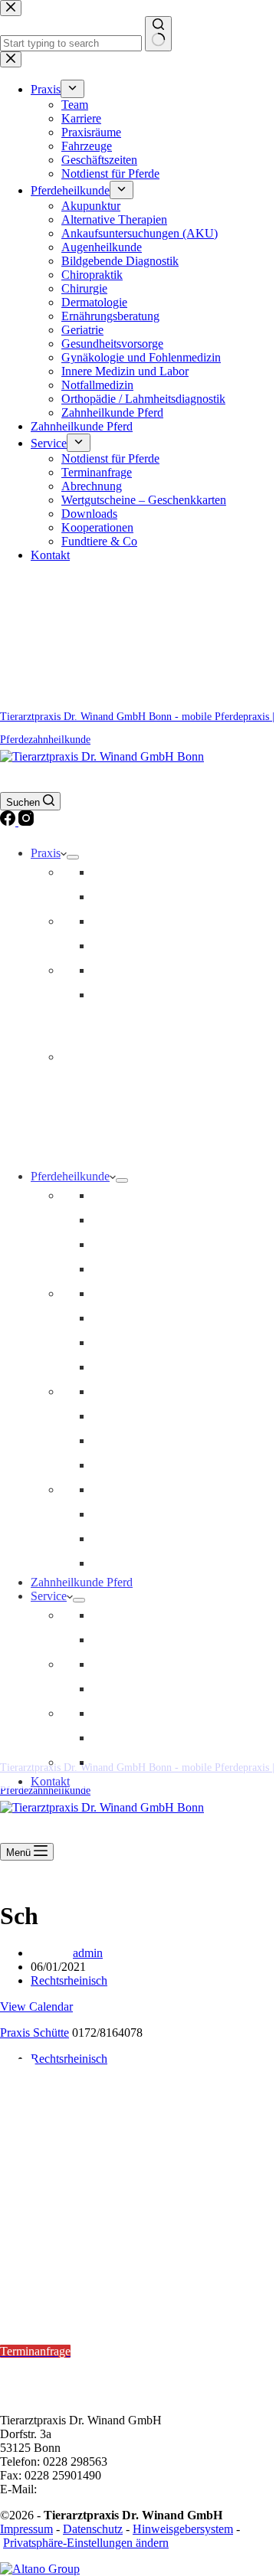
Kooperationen (128, 1738)
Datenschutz (93, 2529)
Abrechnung (122, 1664)
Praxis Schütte (34, 2033)
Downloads (120, 1713)
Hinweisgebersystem (183, 2529)
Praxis (46, 853)
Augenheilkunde (132, 1489)
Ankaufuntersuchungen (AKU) (168, 1514)
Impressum (26, 2529)
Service (49, 1596)
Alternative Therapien (145, 1367)
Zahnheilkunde (128, 1244)
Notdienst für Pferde (141, 1615)
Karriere (112, 897)
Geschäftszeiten (130, 970)
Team (105, 872)
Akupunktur (122, 1342)
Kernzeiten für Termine (61, 2310)
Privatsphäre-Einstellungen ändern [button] (86, 2543)
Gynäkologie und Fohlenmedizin (172, 1563)
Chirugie (113, 1538)
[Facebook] (9, 822)
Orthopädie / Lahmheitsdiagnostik (174, 1293)
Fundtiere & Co (130, 1762)
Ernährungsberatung (141, 1465)
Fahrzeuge (117, 946)
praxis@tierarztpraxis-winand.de (118, 2489)
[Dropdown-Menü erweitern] (73, 857)
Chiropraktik (123, 1318)
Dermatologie (125, 1440)
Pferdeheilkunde (70, 1176)
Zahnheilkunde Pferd (82, 1582)
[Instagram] (26, 822)
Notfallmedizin (128, 1220)
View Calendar (36, 2006)
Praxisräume (122, 921)
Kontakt (50, 1781)
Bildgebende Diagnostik (151, 1269)
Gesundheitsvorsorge (143, 1195)
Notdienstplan (34, 2270)
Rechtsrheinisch (69, 1980)
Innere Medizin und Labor (156, 1391)
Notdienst (115, 995)
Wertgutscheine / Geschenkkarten (173, 1689)
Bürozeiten (28, 2365)
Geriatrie (113, 1416)
